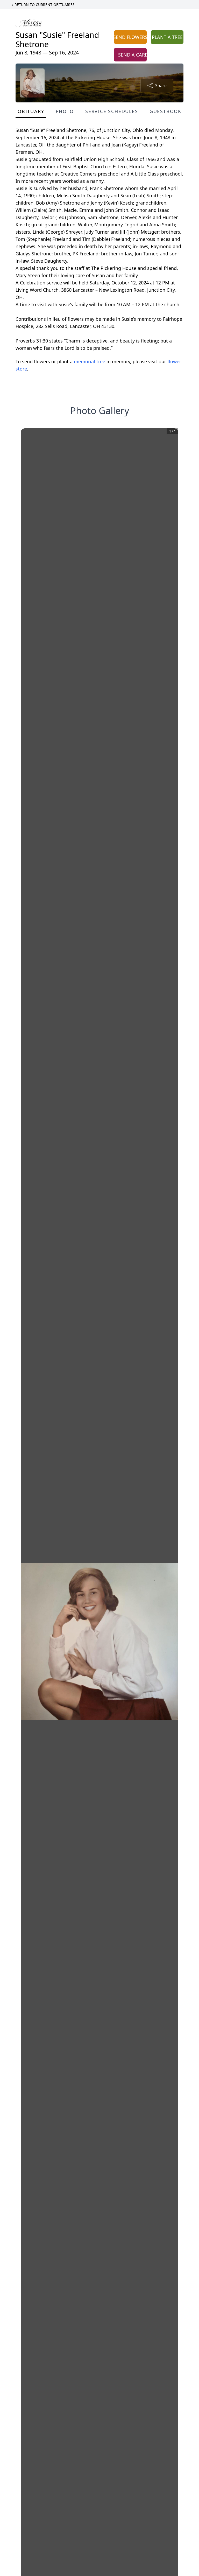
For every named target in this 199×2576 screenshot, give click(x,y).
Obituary (31, 111)
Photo (65, 111)
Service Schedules (112, 111)
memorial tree (90, 361)
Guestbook (165, 111)
